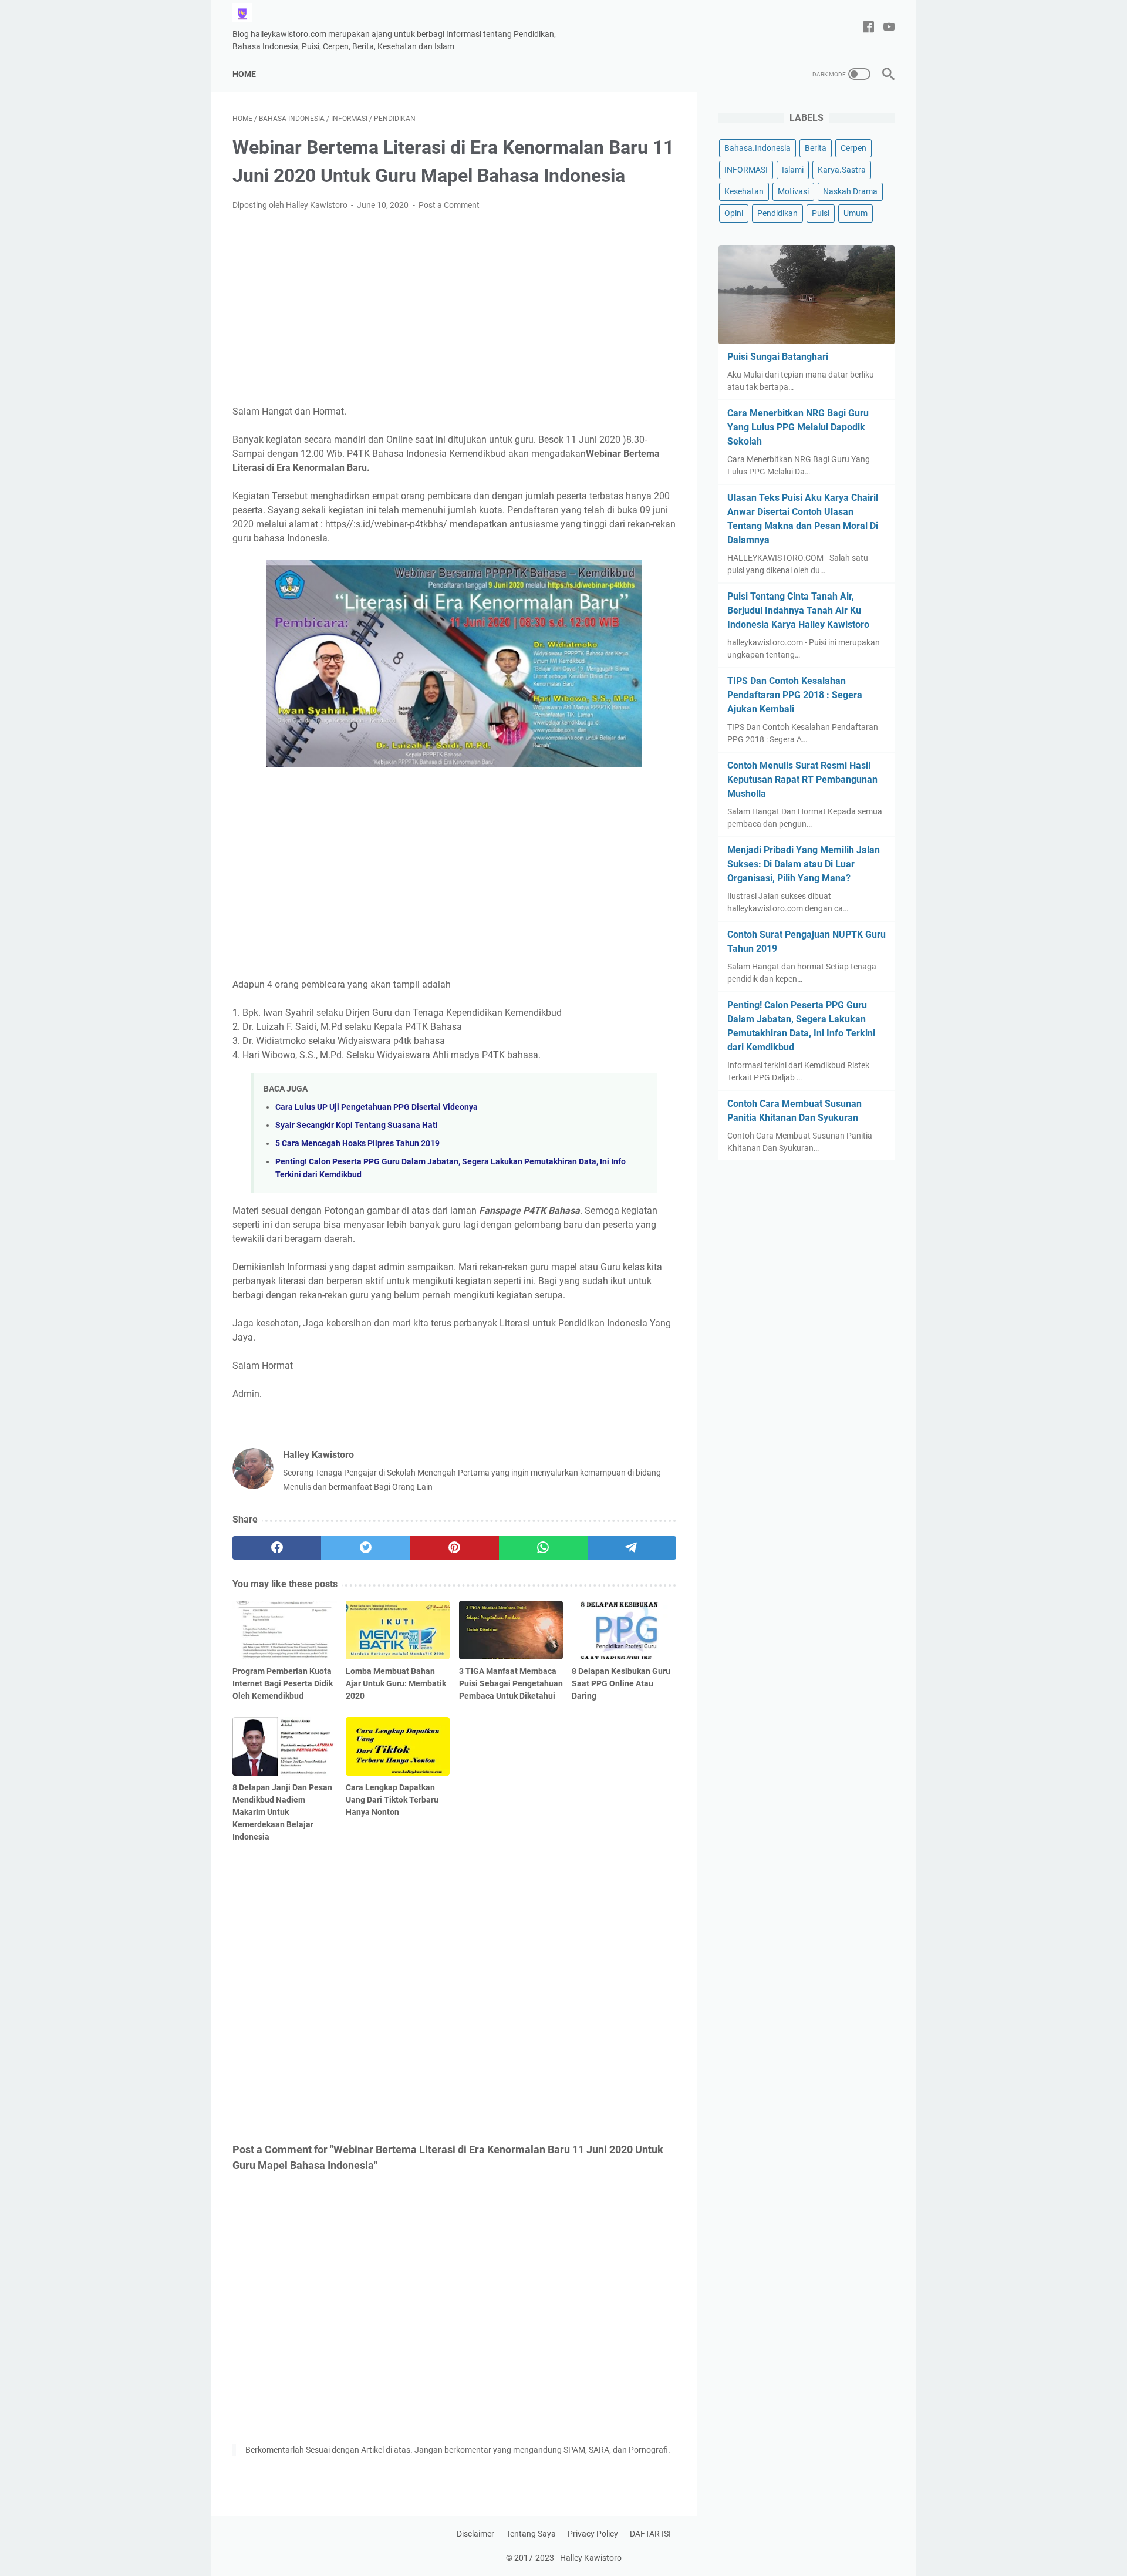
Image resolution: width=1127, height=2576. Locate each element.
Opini (734, 213)
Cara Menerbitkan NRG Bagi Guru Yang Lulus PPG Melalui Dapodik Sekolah (798, 427)
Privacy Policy (593, 2534)
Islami (793, 170)
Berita (816, 148)
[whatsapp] (543, 1548)
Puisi (821, 213)
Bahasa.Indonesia (757, 148)
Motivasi (793, 191)
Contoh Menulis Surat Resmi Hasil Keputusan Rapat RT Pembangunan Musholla (802, 779)
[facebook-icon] (868, 28)
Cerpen (853, 148)
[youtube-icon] (889, 28)
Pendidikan (777, 213)
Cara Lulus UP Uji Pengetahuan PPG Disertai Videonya (377, 1107)
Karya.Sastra (842, 170)
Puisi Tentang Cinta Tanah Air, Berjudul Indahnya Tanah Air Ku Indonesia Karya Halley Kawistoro (798, 610)
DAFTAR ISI (650, 2534)
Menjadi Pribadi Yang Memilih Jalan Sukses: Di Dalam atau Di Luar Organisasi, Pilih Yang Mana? (804, 864)
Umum (856, 213)
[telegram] (632, 1548)
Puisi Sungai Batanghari (778, 357)
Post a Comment (449, 205)
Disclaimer (475, 2534)
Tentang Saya (531, 2534)
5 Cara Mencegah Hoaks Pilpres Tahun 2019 (357, 1144)
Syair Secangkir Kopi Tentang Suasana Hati (357, 1125)
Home (244, 74)
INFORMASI (746, 170)
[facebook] (277, 1548)
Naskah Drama (850, 191)
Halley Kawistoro (591, 2558)
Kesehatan (744, 191)
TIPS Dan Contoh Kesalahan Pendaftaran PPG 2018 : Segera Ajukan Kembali (795, 695)
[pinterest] (454, 1548)
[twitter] (365, 1548)
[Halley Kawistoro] (249, 13)
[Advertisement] (454, 308)
